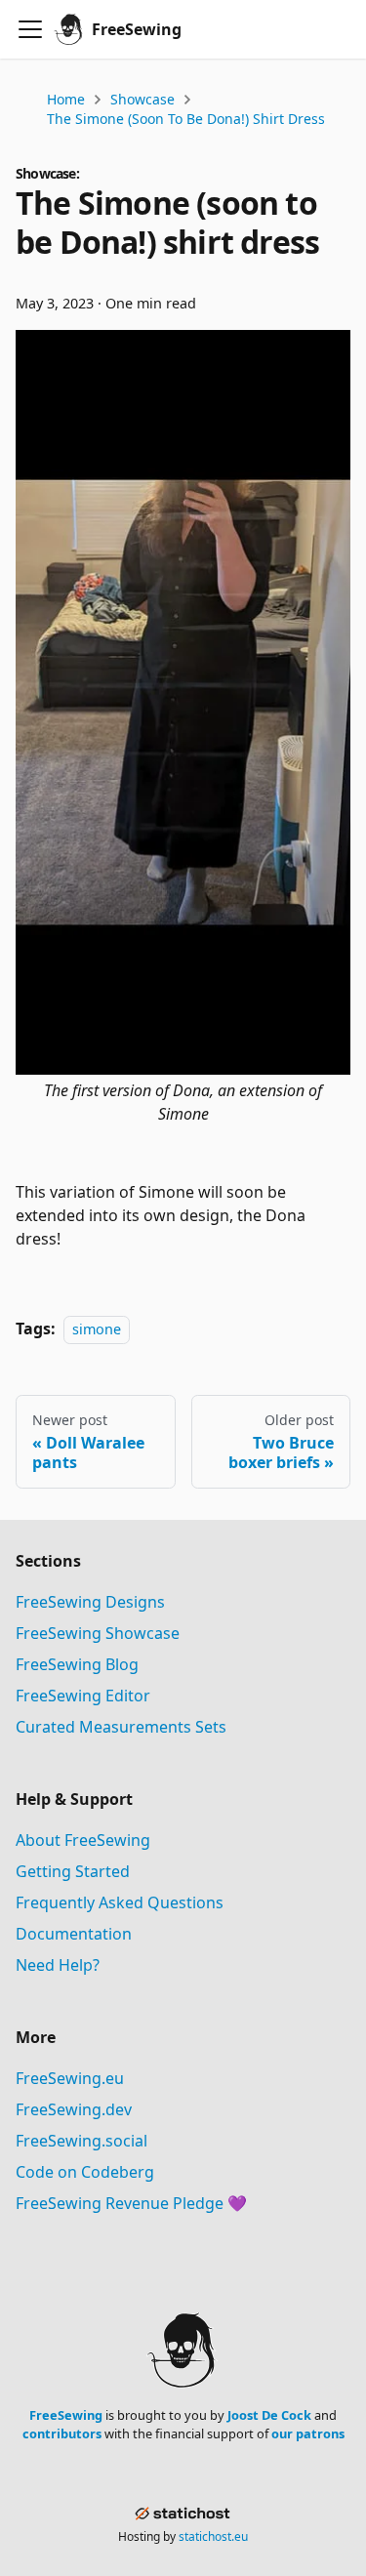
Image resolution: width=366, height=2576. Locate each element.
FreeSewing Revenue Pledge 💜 (131, 2203)
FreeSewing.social (81, 2141)
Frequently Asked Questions (120, 1902)
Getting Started (73, 1871)
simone (97, 1329)
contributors (62, 2433)
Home (66, 99)
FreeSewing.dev (74, 2109)
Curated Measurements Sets (121, 1727)
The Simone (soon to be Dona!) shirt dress (186, 119)
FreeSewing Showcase (98, 1633)
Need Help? (58, 1965)
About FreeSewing (83, 1840)
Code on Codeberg (85, 2172)
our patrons (308, 2433)
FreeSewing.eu (70, 2078)
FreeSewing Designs (90, 1602)
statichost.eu (213, 2536)
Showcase (142, 99)
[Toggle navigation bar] (30, 29)
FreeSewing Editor (83, 1696)
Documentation (74, 1934)
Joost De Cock (269, 2415)
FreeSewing (66, 2415)
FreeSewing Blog (77, 1664)
